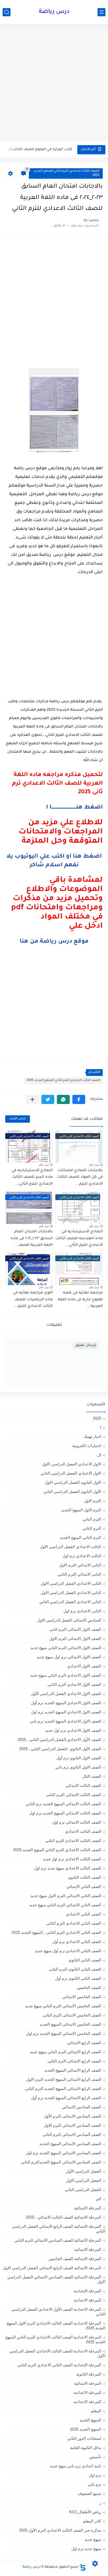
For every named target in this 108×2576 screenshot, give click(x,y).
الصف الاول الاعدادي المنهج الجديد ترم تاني (66, 1721)
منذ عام (94, 1165)
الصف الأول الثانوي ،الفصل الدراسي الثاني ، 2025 (60, 1749)
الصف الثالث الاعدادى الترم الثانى (73, 1841)
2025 (97, 1418)
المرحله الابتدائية (88, 2383)
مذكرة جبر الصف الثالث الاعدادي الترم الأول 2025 (60, 2530)
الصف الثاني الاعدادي (83, 1914)
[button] (79, 1099)
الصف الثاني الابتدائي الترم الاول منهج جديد (66, 1896)
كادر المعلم (92, 2521)
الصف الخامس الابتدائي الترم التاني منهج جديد (63, 2006)
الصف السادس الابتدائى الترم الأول (72, 2116)
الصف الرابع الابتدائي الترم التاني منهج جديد (66, 2052)
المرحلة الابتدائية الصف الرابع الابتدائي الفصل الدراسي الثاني (59, 2229)
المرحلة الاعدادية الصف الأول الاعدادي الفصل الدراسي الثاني (58, 2312)
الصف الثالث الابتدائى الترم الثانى (74, 1795)
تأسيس (95, 2457)
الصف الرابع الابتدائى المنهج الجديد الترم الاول (64, 2079)
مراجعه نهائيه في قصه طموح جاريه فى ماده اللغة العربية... (80, 1300)
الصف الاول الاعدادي (84, 1666)
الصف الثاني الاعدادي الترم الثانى (74, 1923)
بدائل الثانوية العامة (86, 2448)
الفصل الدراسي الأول (84, 2171)
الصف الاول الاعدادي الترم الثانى (74, 1684)
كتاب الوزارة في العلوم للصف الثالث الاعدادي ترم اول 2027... (39, 149)
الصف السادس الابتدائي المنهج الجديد (70, 2144)
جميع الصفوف (90, 2493)
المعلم (96, 2411)
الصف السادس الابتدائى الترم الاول (72, 2125)
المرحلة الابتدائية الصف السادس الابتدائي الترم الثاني (58, 2240)
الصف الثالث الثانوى (84, 1877)
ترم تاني (94, 2484)
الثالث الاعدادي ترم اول (82, 1556)
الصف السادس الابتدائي (82, 2107)
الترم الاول (93, 1501)
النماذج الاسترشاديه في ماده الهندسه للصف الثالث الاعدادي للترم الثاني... (79, 1239)
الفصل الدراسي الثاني (83, 2190)
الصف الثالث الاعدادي (83, 1831)
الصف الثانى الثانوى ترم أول (78, 1978)
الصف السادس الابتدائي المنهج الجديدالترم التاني (61, 2162)
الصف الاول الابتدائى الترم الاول (75, 1638)
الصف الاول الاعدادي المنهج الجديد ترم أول (66, 1703)
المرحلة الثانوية (89, 2374)
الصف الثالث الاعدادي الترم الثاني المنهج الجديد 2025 (66, 173)
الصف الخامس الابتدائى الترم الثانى (72, 2015)
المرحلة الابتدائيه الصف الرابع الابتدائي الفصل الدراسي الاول (52, 2268)
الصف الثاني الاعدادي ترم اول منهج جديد (68, 1951)
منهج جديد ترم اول (86, 2549)
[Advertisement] (54, 83)
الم (99, 2199)
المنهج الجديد (90, 2420)
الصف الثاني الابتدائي (84, 1886)
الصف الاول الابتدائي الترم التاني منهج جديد (66, 1648)
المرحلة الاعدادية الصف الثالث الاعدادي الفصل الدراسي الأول (57, 2353)
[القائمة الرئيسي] (101, 12)
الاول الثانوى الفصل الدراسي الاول (73, 1482)
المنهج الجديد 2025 (86, 2429)
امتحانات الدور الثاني (84, 2438)
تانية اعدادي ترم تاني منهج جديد (75, 2466)
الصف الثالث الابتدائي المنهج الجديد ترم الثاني (63, 1804)
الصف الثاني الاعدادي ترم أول (77, 1942)
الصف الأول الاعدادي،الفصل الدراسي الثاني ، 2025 (59, 1740)
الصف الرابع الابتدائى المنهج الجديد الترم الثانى (63, 2089)
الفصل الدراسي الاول (84, 2180)
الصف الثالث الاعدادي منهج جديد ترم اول (68, 1868)
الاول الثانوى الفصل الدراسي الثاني (72, 1492)
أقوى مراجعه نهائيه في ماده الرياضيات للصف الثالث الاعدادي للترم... (33, 1300)
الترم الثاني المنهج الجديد (80, 1537)
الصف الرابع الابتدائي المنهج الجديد (73, 2070)
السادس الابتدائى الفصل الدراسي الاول (69, 1620)
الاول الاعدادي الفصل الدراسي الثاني (71, 1473)
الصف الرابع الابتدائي (84, 2043)
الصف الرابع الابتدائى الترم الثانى (74, 2061)
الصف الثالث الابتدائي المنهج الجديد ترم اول (65, 1813)
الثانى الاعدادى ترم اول (82, 1611)
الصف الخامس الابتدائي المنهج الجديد (70, 2024)
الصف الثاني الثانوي (85, 1960)
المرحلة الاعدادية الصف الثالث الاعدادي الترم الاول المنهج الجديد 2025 (56, 2326)
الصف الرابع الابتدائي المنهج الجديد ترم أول (66, 2098)
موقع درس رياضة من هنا (54, 942)
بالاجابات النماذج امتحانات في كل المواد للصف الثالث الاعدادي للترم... (80, 1177)
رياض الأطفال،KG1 (85, 2512)
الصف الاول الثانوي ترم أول (79, 1758)
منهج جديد (93, 2539)
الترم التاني (92, 1519)
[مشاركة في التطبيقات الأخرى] (32, 1099)
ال (99, 1455)
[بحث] (7, 12)
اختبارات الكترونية (87, 1446)
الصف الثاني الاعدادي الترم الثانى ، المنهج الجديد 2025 (56, 1932)
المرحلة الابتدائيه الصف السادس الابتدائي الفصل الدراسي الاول (56, 2279)
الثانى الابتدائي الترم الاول (80, 1565)
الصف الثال (92, 1776)
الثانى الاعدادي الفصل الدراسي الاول (71, 1583)
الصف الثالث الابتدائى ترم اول (77, 1822)
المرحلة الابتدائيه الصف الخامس (75, 2259)
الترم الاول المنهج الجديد (81, 1510)
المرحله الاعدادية (87, 2392)
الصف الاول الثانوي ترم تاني (78, 1767)
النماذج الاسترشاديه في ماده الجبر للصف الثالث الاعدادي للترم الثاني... (32, 1177)
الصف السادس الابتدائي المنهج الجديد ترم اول (64, 2153)
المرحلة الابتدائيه (88, 2249)
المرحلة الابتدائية (88, 2208)
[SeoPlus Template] (83, 2567)
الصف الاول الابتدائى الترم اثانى (75, 1629)
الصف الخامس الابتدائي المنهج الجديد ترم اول (64, 2033)
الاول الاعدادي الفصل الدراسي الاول (72, 1464)
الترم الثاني (92, 1528)
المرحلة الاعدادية (87, 2300)
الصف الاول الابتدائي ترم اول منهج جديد (69, 1657)
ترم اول (95, 2475)
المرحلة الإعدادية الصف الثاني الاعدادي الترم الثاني (59, 2365)
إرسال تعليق (86, 1345)
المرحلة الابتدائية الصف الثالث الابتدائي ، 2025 (63, 2217)
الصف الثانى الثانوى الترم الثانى (75, 1969)
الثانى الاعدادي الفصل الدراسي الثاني (70, 1602)
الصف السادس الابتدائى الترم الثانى (72, 2134)
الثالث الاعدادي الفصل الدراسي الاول (71, 1547)
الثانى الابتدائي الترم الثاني (79, 1574)
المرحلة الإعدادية (87, 2291)
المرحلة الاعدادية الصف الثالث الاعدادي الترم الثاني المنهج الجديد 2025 (55, 2339)
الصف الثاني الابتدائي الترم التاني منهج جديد (65, 1905)
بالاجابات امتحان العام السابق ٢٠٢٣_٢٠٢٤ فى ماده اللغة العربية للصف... (32, 1239)
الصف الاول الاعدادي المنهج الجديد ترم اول (66, 1712)
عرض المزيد (18, 1119)
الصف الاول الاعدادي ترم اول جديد (73, 1730)
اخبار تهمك (92, 1436)
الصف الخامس (89, 1988)
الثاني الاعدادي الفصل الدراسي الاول (71, 1593)
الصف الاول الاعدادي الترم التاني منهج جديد (66, 1675)
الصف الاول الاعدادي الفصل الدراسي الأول (66, 1694)
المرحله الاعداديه (87, 2402)
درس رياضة (54, 12)
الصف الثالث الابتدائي (83, 1785)
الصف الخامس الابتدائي (82, 1997)
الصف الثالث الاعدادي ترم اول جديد (72, 1859)
